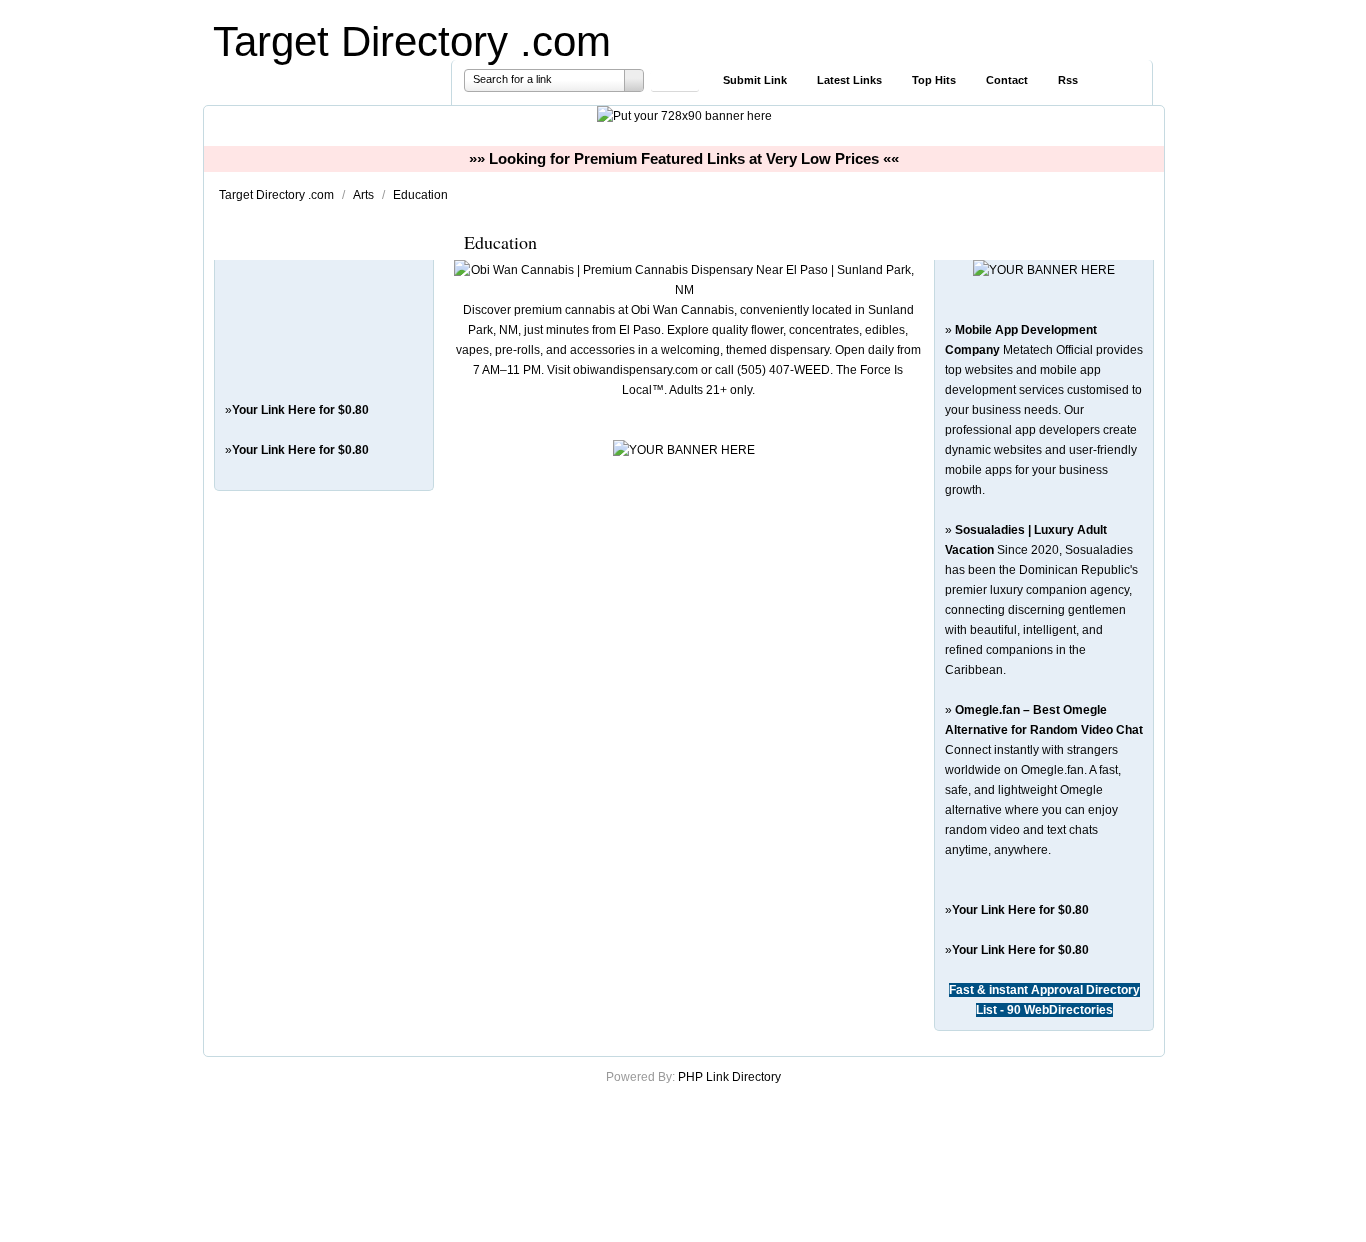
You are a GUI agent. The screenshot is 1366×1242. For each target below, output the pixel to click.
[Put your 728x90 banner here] (684, 116)
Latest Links (849, 80)
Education (420, 195)
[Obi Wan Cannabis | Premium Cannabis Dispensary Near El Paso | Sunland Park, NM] (684, 290)
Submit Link (755, 80)
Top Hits (934, 80)
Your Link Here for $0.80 (300, 410)
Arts (365, 195)
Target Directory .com (412, 41)
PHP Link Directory (729, 1077)
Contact (1007, 80)
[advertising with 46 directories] (1044, 270)
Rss (1068, 80)
